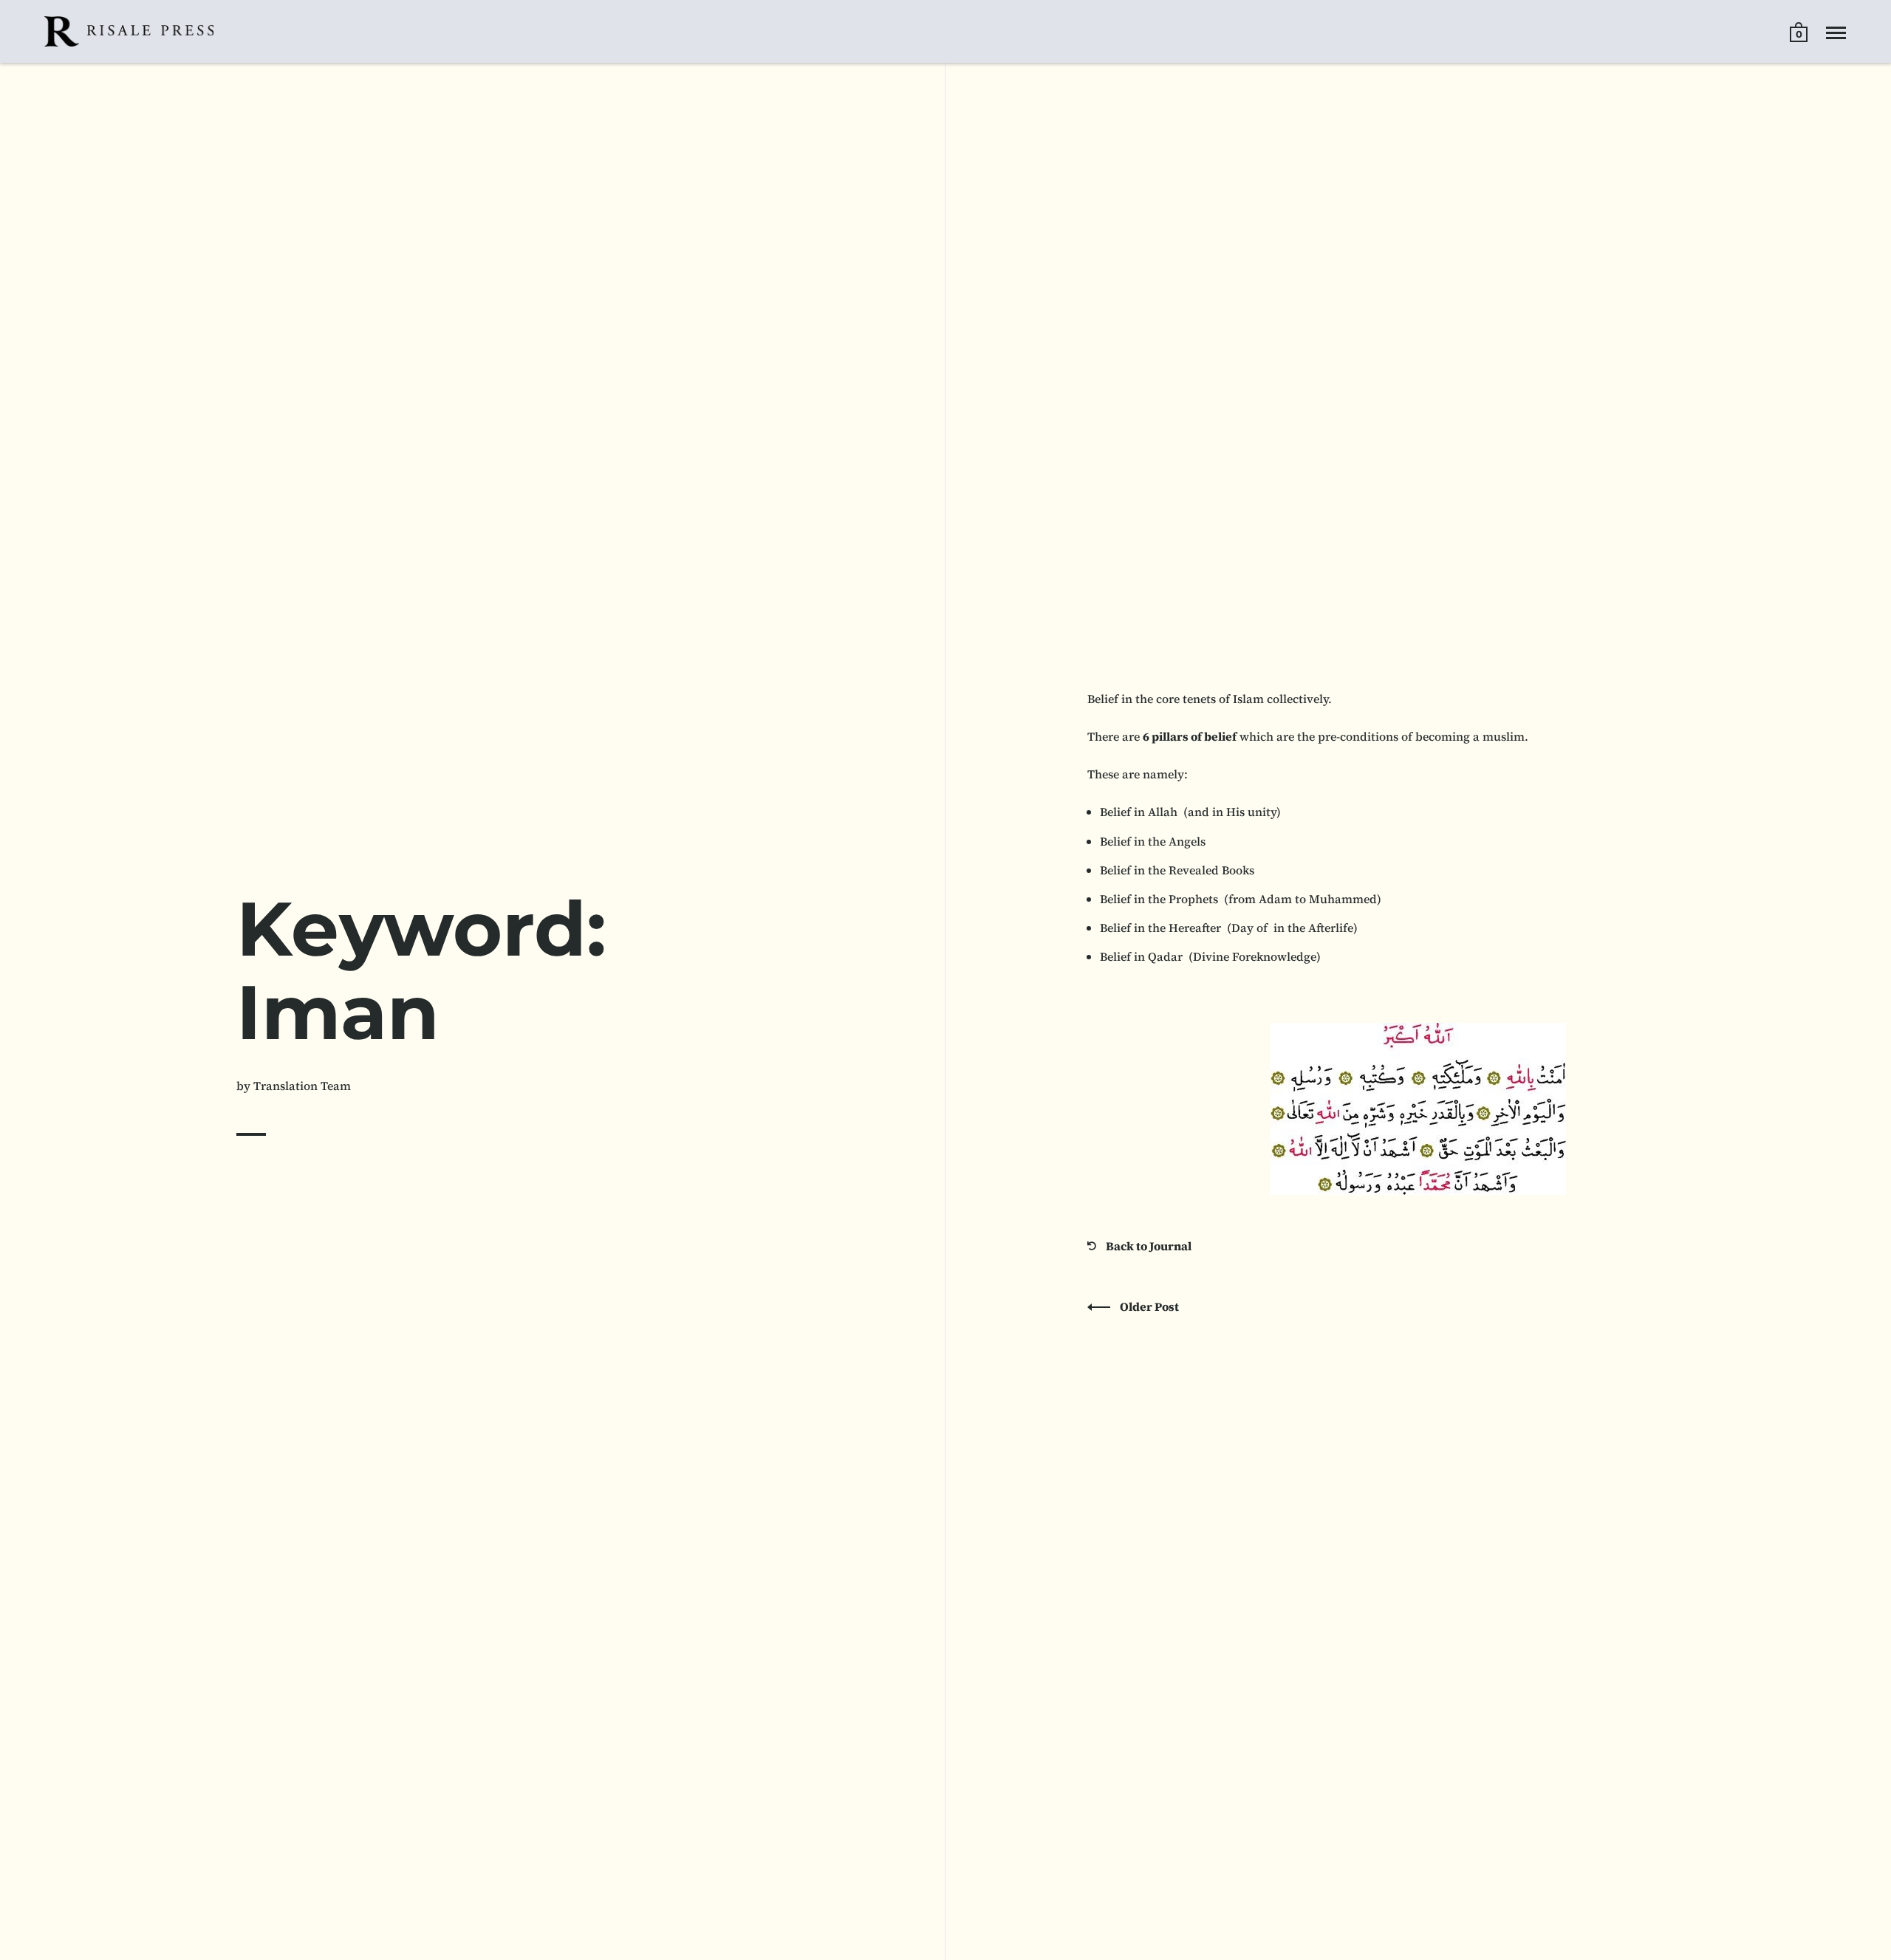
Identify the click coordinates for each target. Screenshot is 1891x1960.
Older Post (1148, 1306)
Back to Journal (1148, 1246)
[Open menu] (1836, 33)
